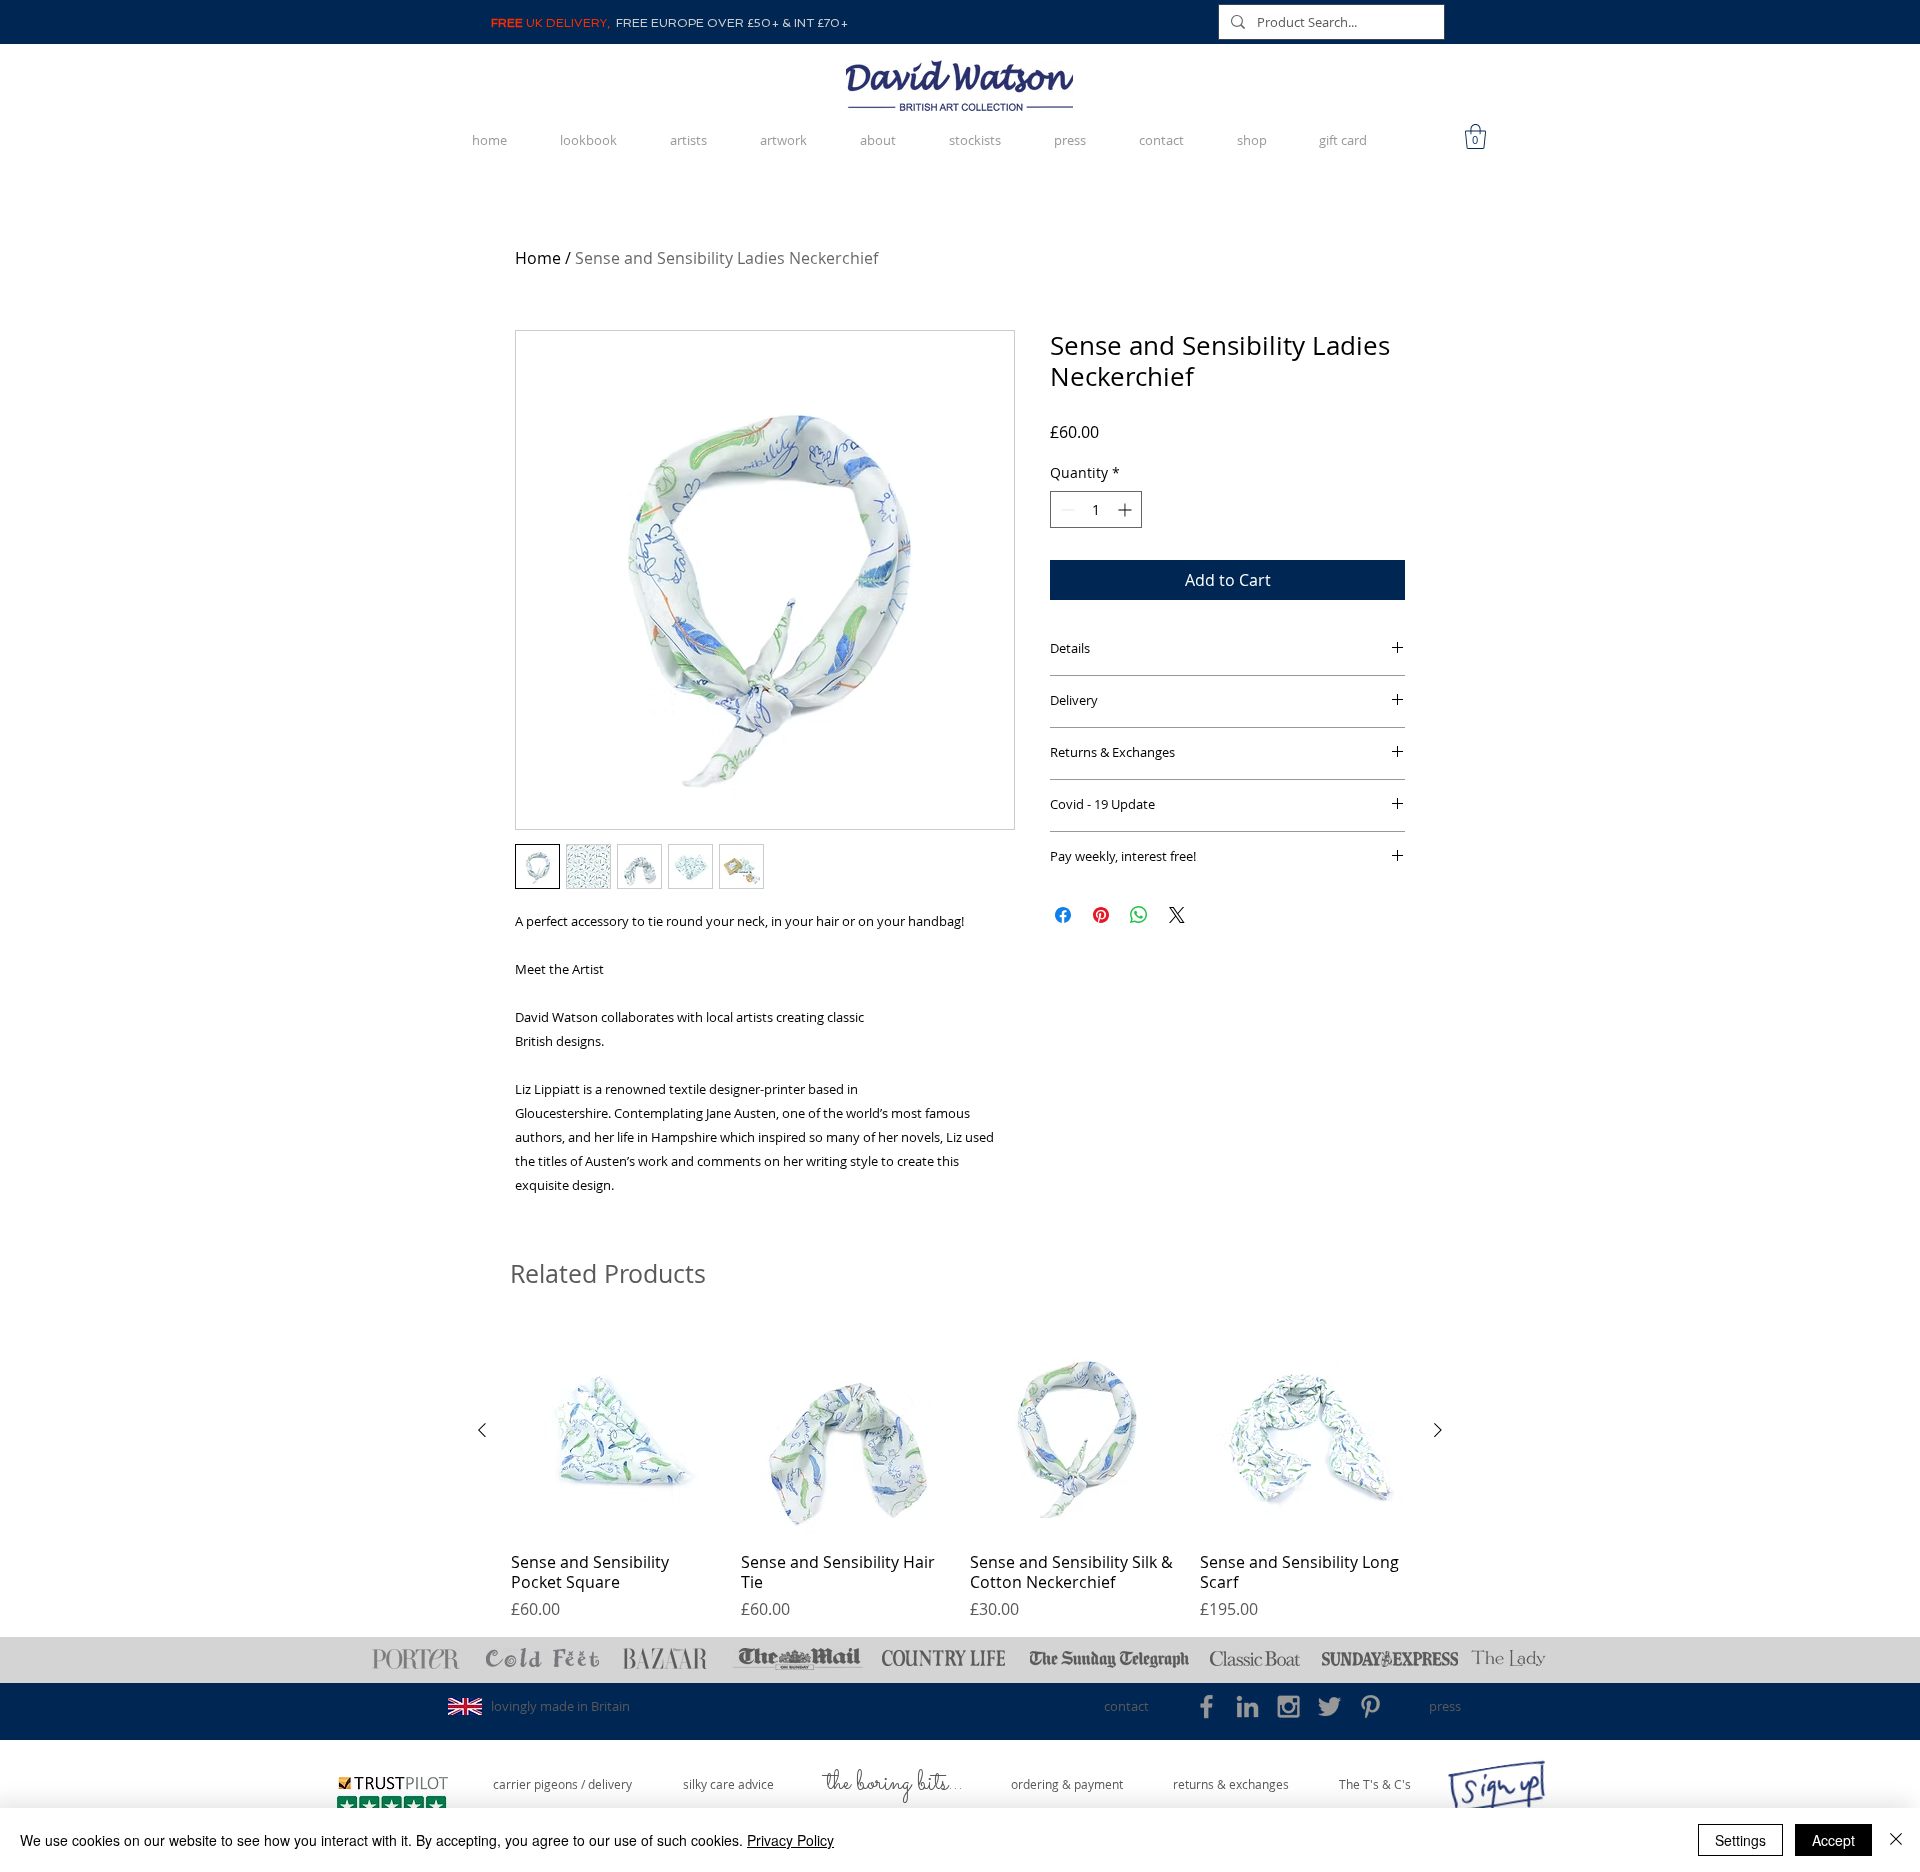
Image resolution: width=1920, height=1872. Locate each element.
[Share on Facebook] (1063, 915)
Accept (1833, 1840)
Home (538, 258)
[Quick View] (616, 1431)
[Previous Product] (482, 1430)
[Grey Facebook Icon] (1206, 1706)
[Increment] (1126, 509)
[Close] (1896, 1840)
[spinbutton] (1096, 509)
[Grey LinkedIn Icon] (1247, 1706)
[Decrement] (1065, 509)
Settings (1740, 1840)
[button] (1475, 136)
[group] (960, 1473)
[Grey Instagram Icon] (1288, 1706)
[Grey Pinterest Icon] (1370, 1706)
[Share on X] (1177, 915)
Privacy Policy (790, 1840)
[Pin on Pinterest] (1101, 915)
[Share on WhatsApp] (1139, 915)
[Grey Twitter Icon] (1329, 1706)
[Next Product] (1438, 1430)
